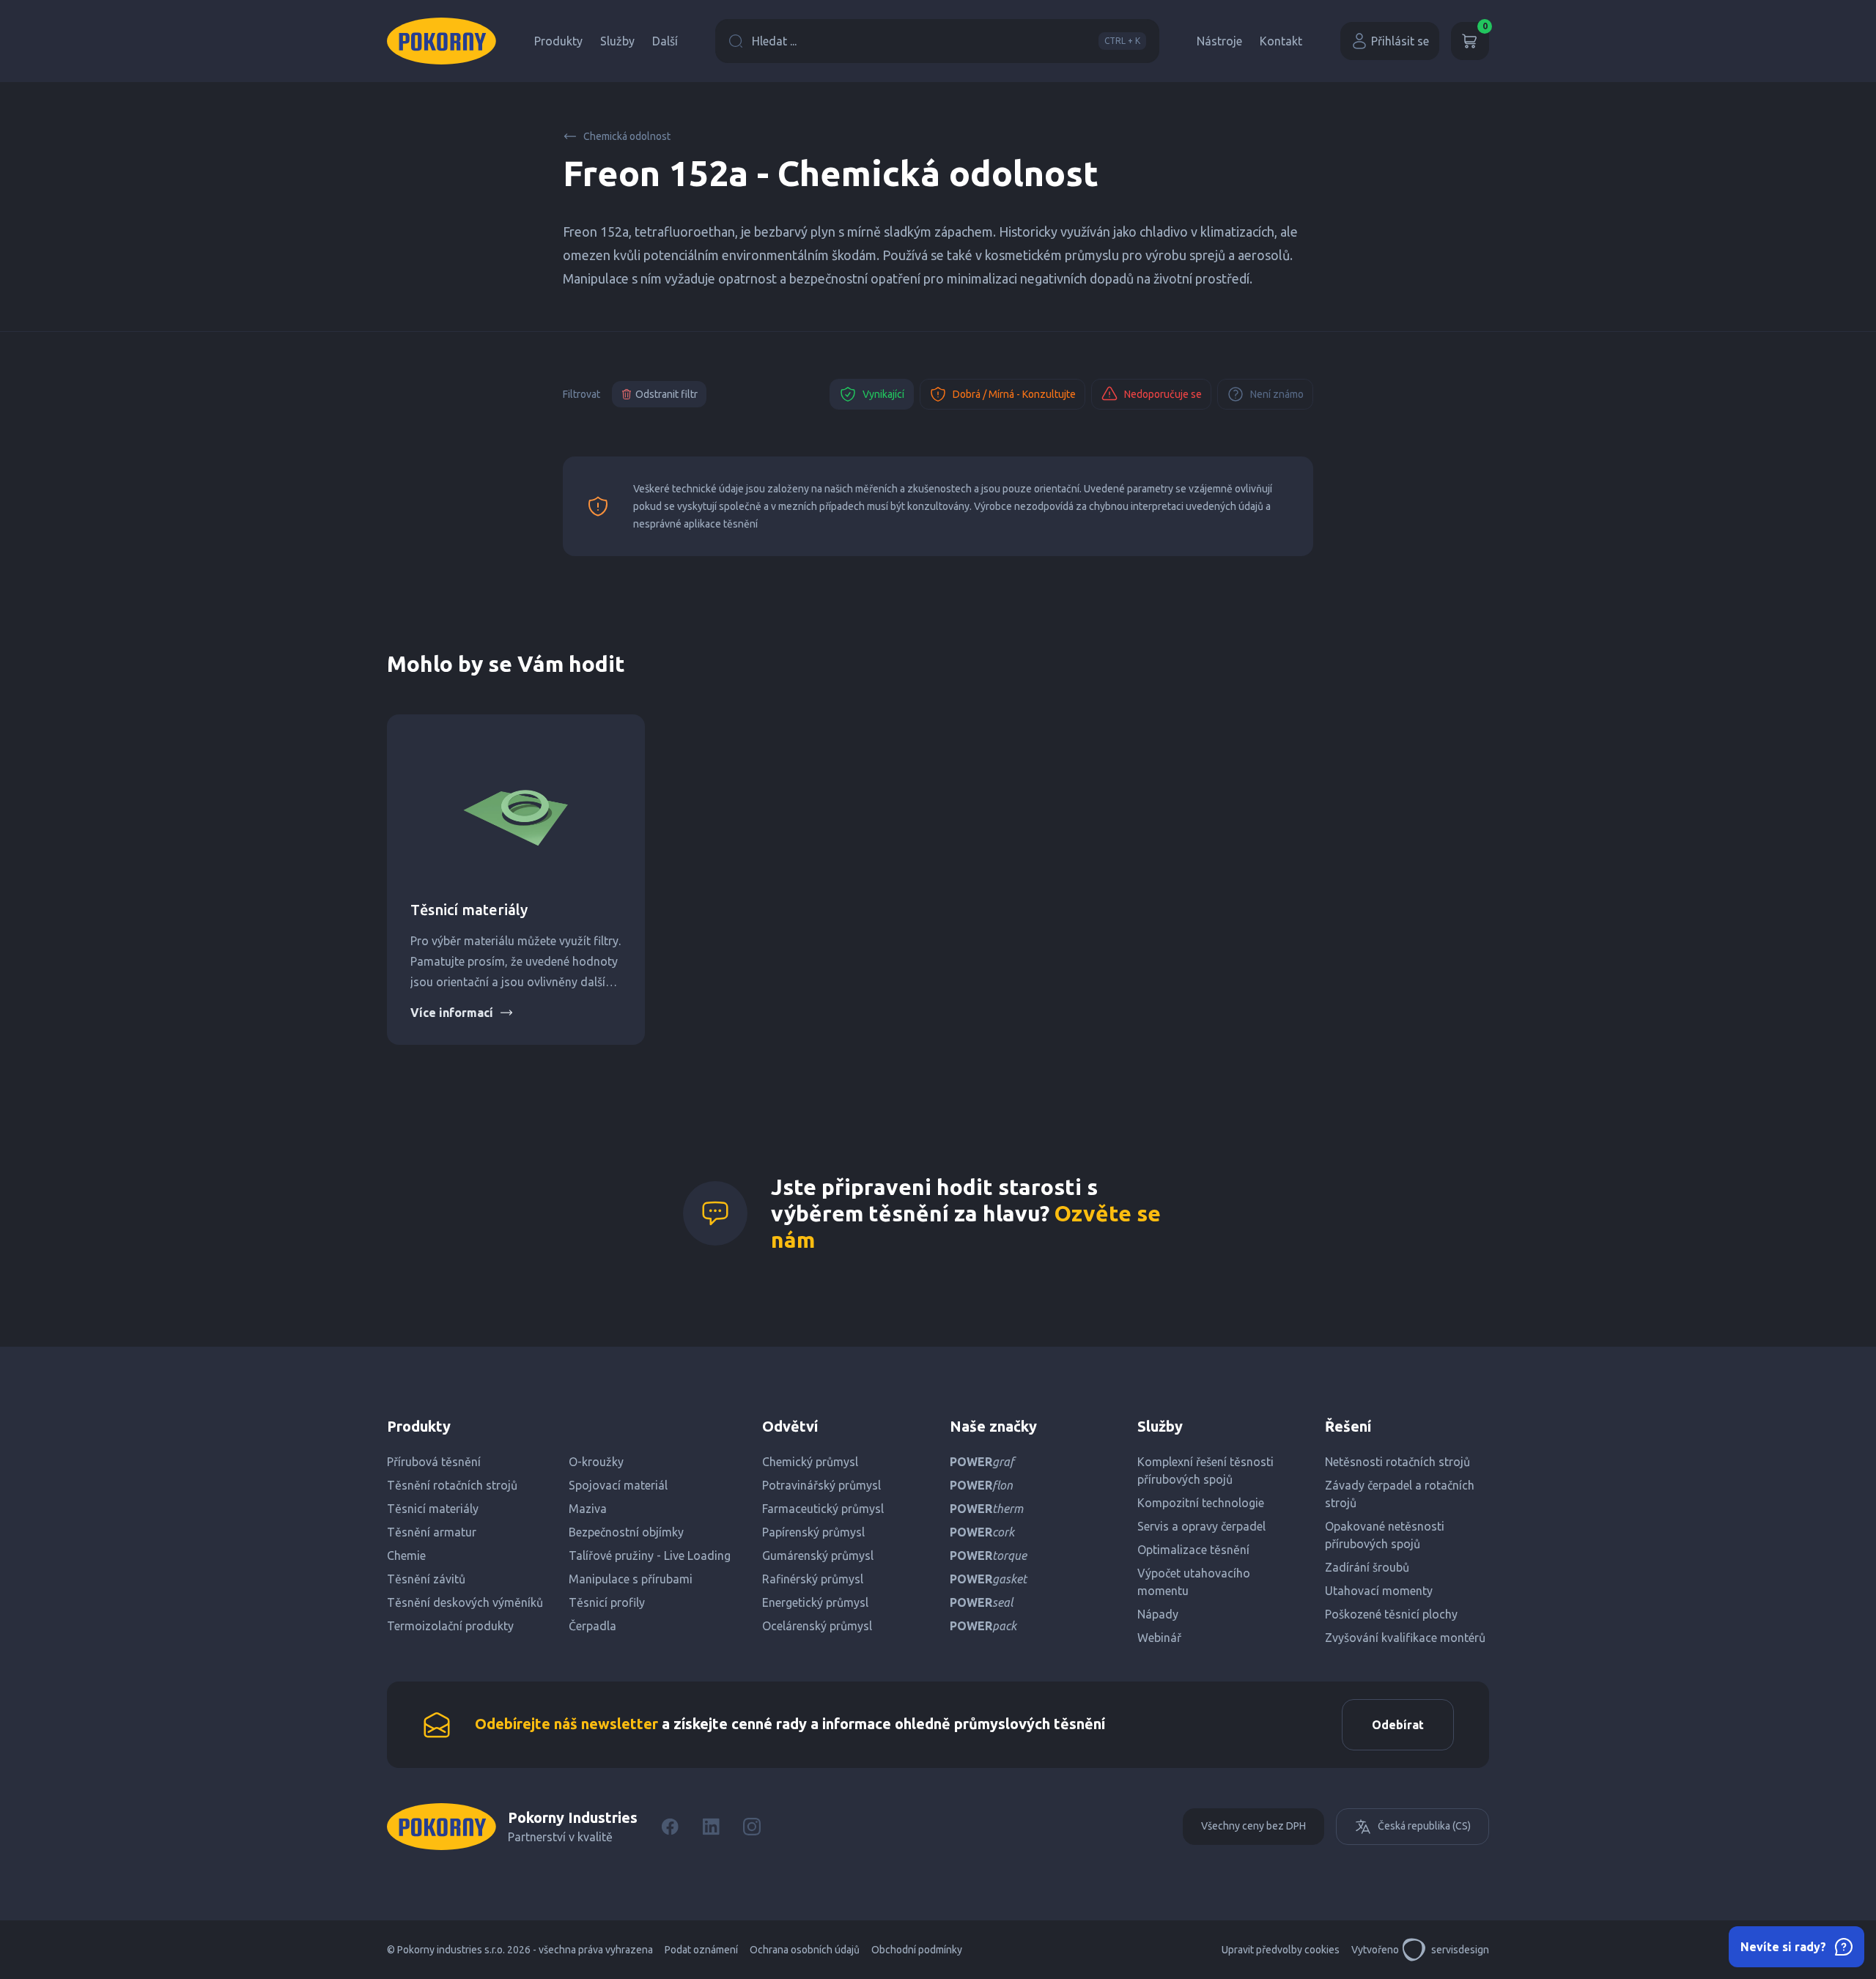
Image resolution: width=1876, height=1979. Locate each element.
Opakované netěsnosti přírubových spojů (1385, 1535)
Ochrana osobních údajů (805, 1950)
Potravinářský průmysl (821, 1485)
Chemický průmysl (810, 1462)
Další (665, 41)
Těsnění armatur (432, 1532)
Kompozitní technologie (1201, 1503)
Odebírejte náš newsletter (566, 1724)
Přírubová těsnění (434, 1462)
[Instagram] (752, 1827)
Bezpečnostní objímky (626, 1532)
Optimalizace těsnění (1193, 1550)
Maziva (588, 1509)
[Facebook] (670, 1827)
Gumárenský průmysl (818, 1556)
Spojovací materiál (618, 1485)
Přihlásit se (1400, 41)
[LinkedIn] (711, 1827)
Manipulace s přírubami (631, 1579)
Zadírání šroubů (1367, 1567)
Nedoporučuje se (1163, 394)
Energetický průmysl (815, 1602)
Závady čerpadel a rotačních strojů (1400, 1494)
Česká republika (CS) (1424, 1826)
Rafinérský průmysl (813, 1579)
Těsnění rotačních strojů (452, 1485)
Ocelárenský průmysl (817, 1626)
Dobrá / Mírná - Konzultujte (1014, 394)
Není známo (1277, 394)
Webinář (1159, 1638)
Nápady (1158, 1614)
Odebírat (1398, 1725)
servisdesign (1460, 1950)
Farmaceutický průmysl (823, 1509)
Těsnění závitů (426, 1579)
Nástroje (1219, 41)
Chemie (406, 1556)
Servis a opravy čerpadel (1201, 1526)
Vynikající (883, 394)
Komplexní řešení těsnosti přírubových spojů (1205, 1471)
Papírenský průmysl (813, 1532)
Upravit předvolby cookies (1281, 1950)
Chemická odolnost (627, 136)
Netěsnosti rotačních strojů (1397, 1462)
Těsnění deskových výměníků (465, 1602)
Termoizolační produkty (450, 1626)
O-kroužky (596, 1462)
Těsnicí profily (607, 1602)
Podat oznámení (701, 1950)
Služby (617, 41)
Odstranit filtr (666, 394)
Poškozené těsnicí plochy (1391, 1614)
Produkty (558, 41)
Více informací (452, 1013)
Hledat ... (946, 41)
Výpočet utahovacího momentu (1194, 1582)
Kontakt (1281, 41)
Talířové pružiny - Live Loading (650, 1556)
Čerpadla (592, 1626)
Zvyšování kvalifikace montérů (1405, 1638)
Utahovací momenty (1379, 1591)
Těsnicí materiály (469, 910)
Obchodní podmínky (917, 1950)
